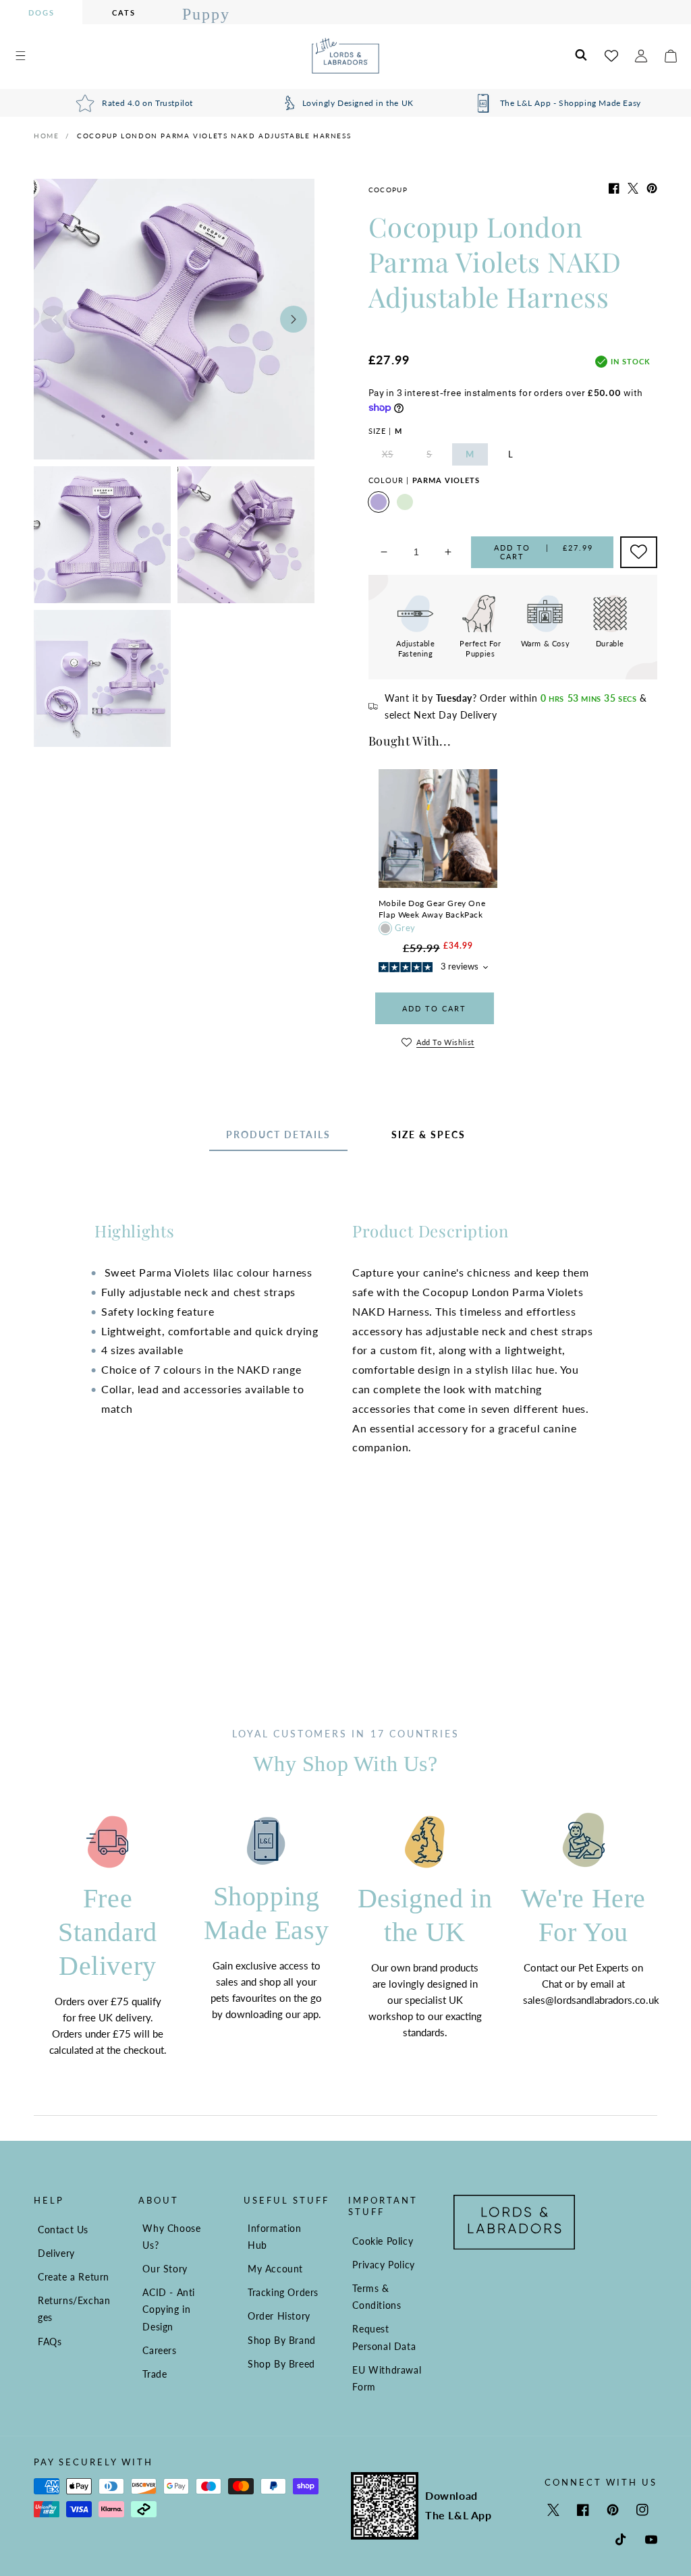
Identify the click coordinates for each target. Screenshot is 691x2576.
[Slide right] (294, 319)
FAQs (50, 2342)
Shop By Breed (281, 2364)
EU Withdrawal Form (387, 2378)
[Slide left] (54, 319)
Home (46, 136)
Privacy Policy (383, 2265)
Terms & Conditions (377, 2297)
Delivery (56, 2253)
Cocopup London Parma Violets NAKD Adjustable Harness (214, 136)
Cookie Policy (383, 2241)
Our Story (165, 2269)
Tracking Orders (283, 2292)
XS (394, 457)
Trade (155, 2374)
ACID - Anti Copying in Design (169, 2309)
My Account (275, 2269)
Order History (279, 2316)
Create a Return (74, 2277)
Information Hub (275, 2237)
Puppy (206, 14)
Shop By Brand (282, 2340)
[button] (20, 56)
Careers (159, 2350)
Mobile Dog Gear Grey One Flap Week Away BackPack (432, 909)
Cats (124, 12)
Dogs (42, 12)
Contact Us (63, 2230)
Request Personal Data (384, 2337)
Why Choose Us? (171, 2237)
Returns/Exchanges (74, 2309)
